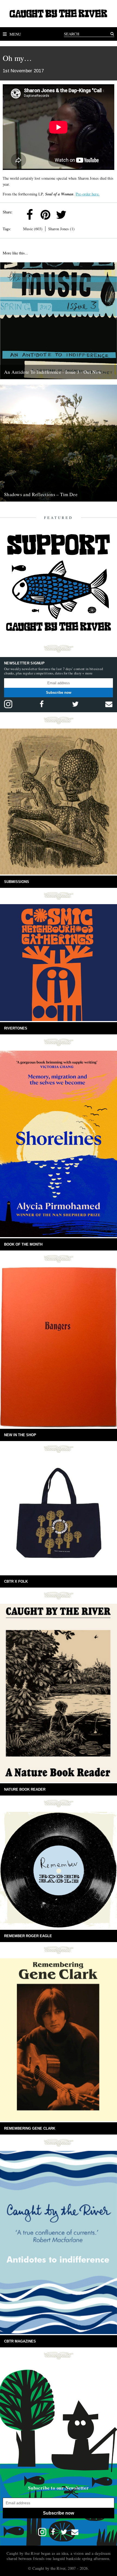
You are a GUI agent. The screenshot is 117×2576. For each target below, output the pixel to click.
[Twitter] (61, 215)
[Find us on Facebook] (42, 704)
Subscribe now (59, 693)
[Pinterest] (45, 215)
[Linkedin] (77, 215)
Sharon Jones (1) (61, 229)
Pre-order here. (88, 194)
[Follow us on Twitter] (75, 704)
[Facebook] (30, 215)
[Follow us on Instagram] (8, 704)
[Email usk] (109, 704)
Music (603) (33, 229)
